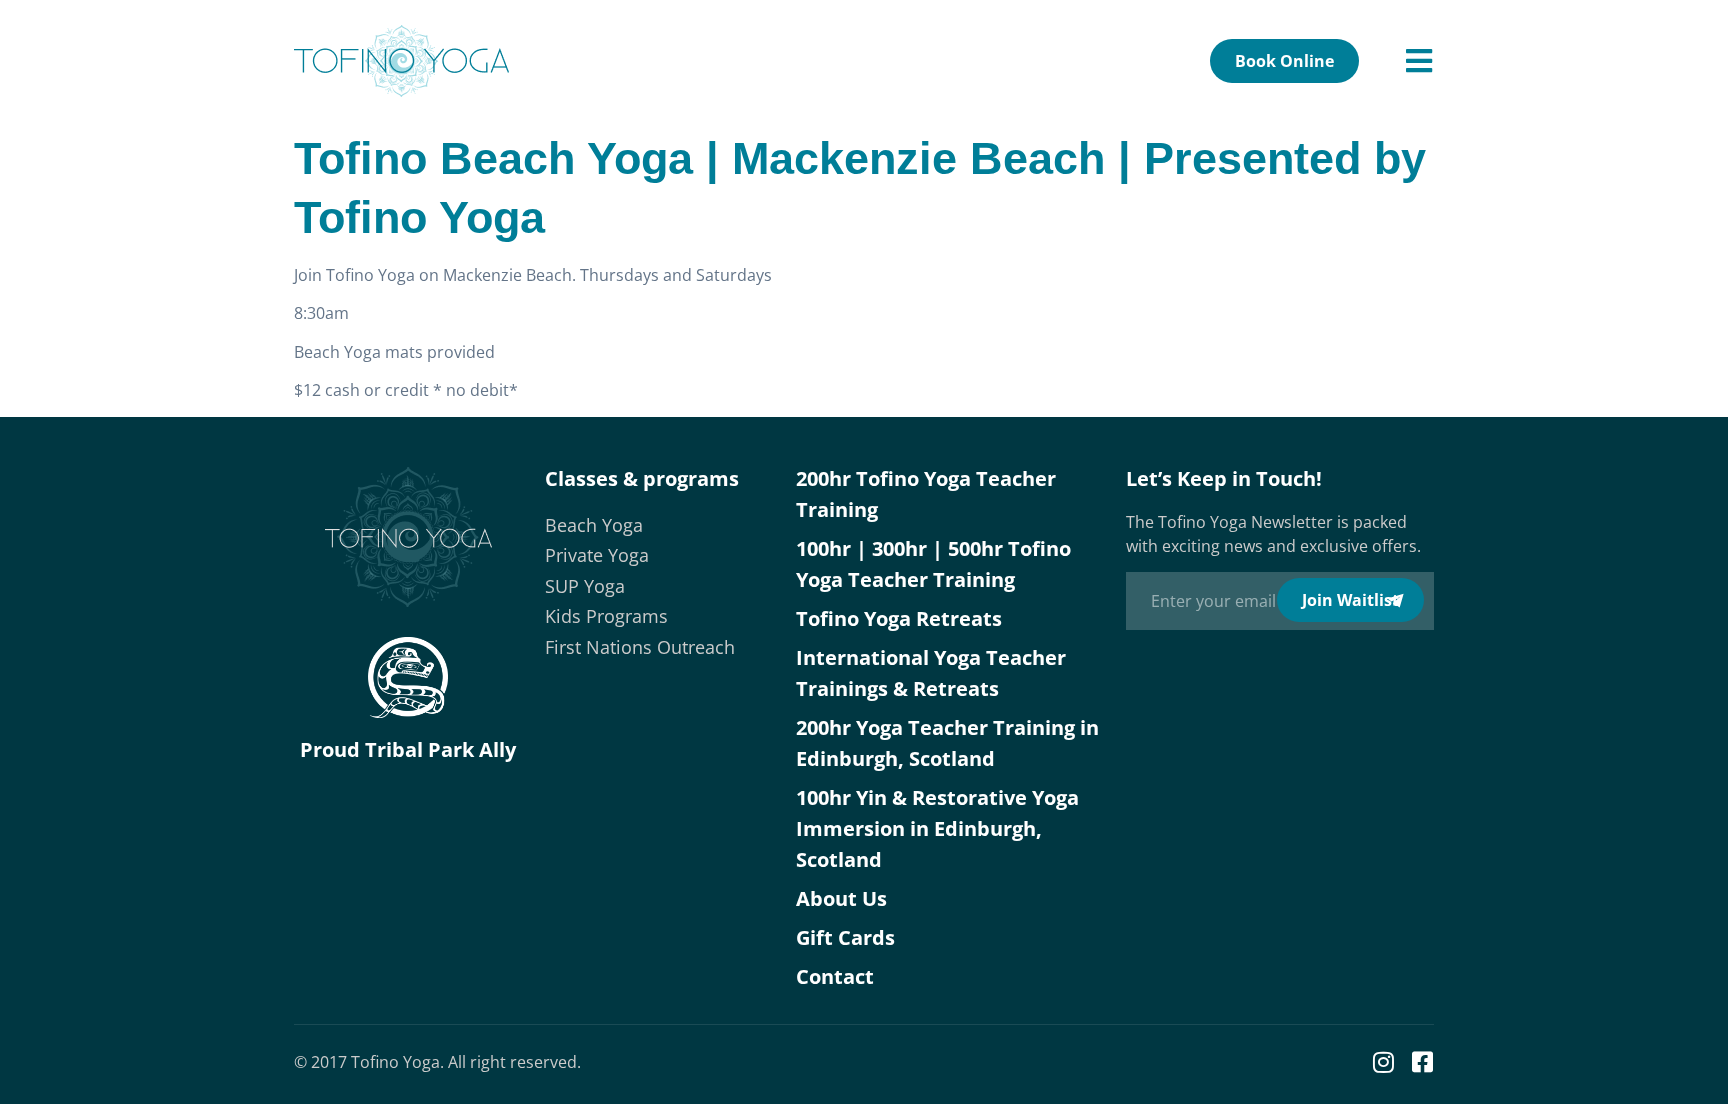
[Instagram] (1383, 1062)
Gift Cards (845, 937)
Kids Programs (606, 616)
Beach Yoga (594, 525)
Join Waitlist (1350, 600)
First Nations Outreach (640, 647)
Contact (835, 976)
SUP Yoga (585, 586)
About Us (841, 898)
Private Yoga (597, 555)
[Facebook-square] (1422, 1062)
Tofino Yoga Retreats (899, 618)
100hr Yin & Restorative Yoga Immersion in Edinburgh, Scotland (937, 828)
